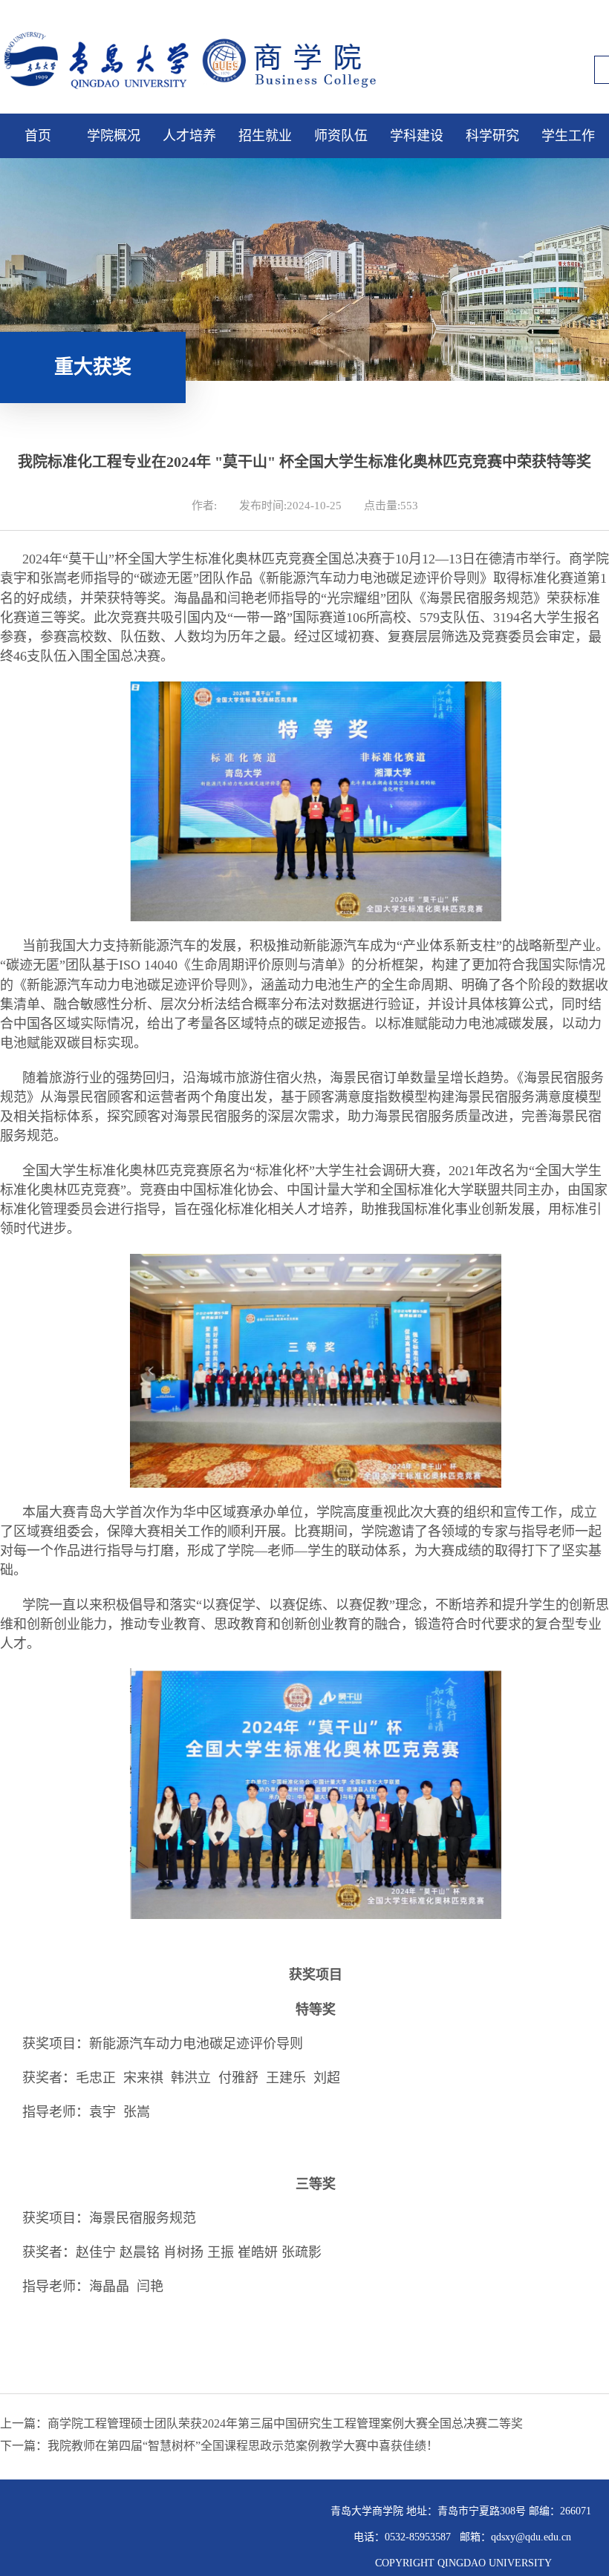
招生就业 (265, 136)
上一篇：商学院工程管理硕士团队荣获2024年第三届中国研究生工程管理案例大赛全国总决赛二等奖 (261, 2423)
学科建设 (417, 136)
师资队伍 (341, 136)
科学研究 (492, 136)
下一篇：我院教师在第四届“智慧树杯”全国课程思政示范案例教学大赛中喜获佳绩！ (219, 2446)
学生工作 (568, 136)
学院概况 (114, 136)
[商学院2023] (204, 94)
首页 (38, 136)
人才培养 (189, 136)
